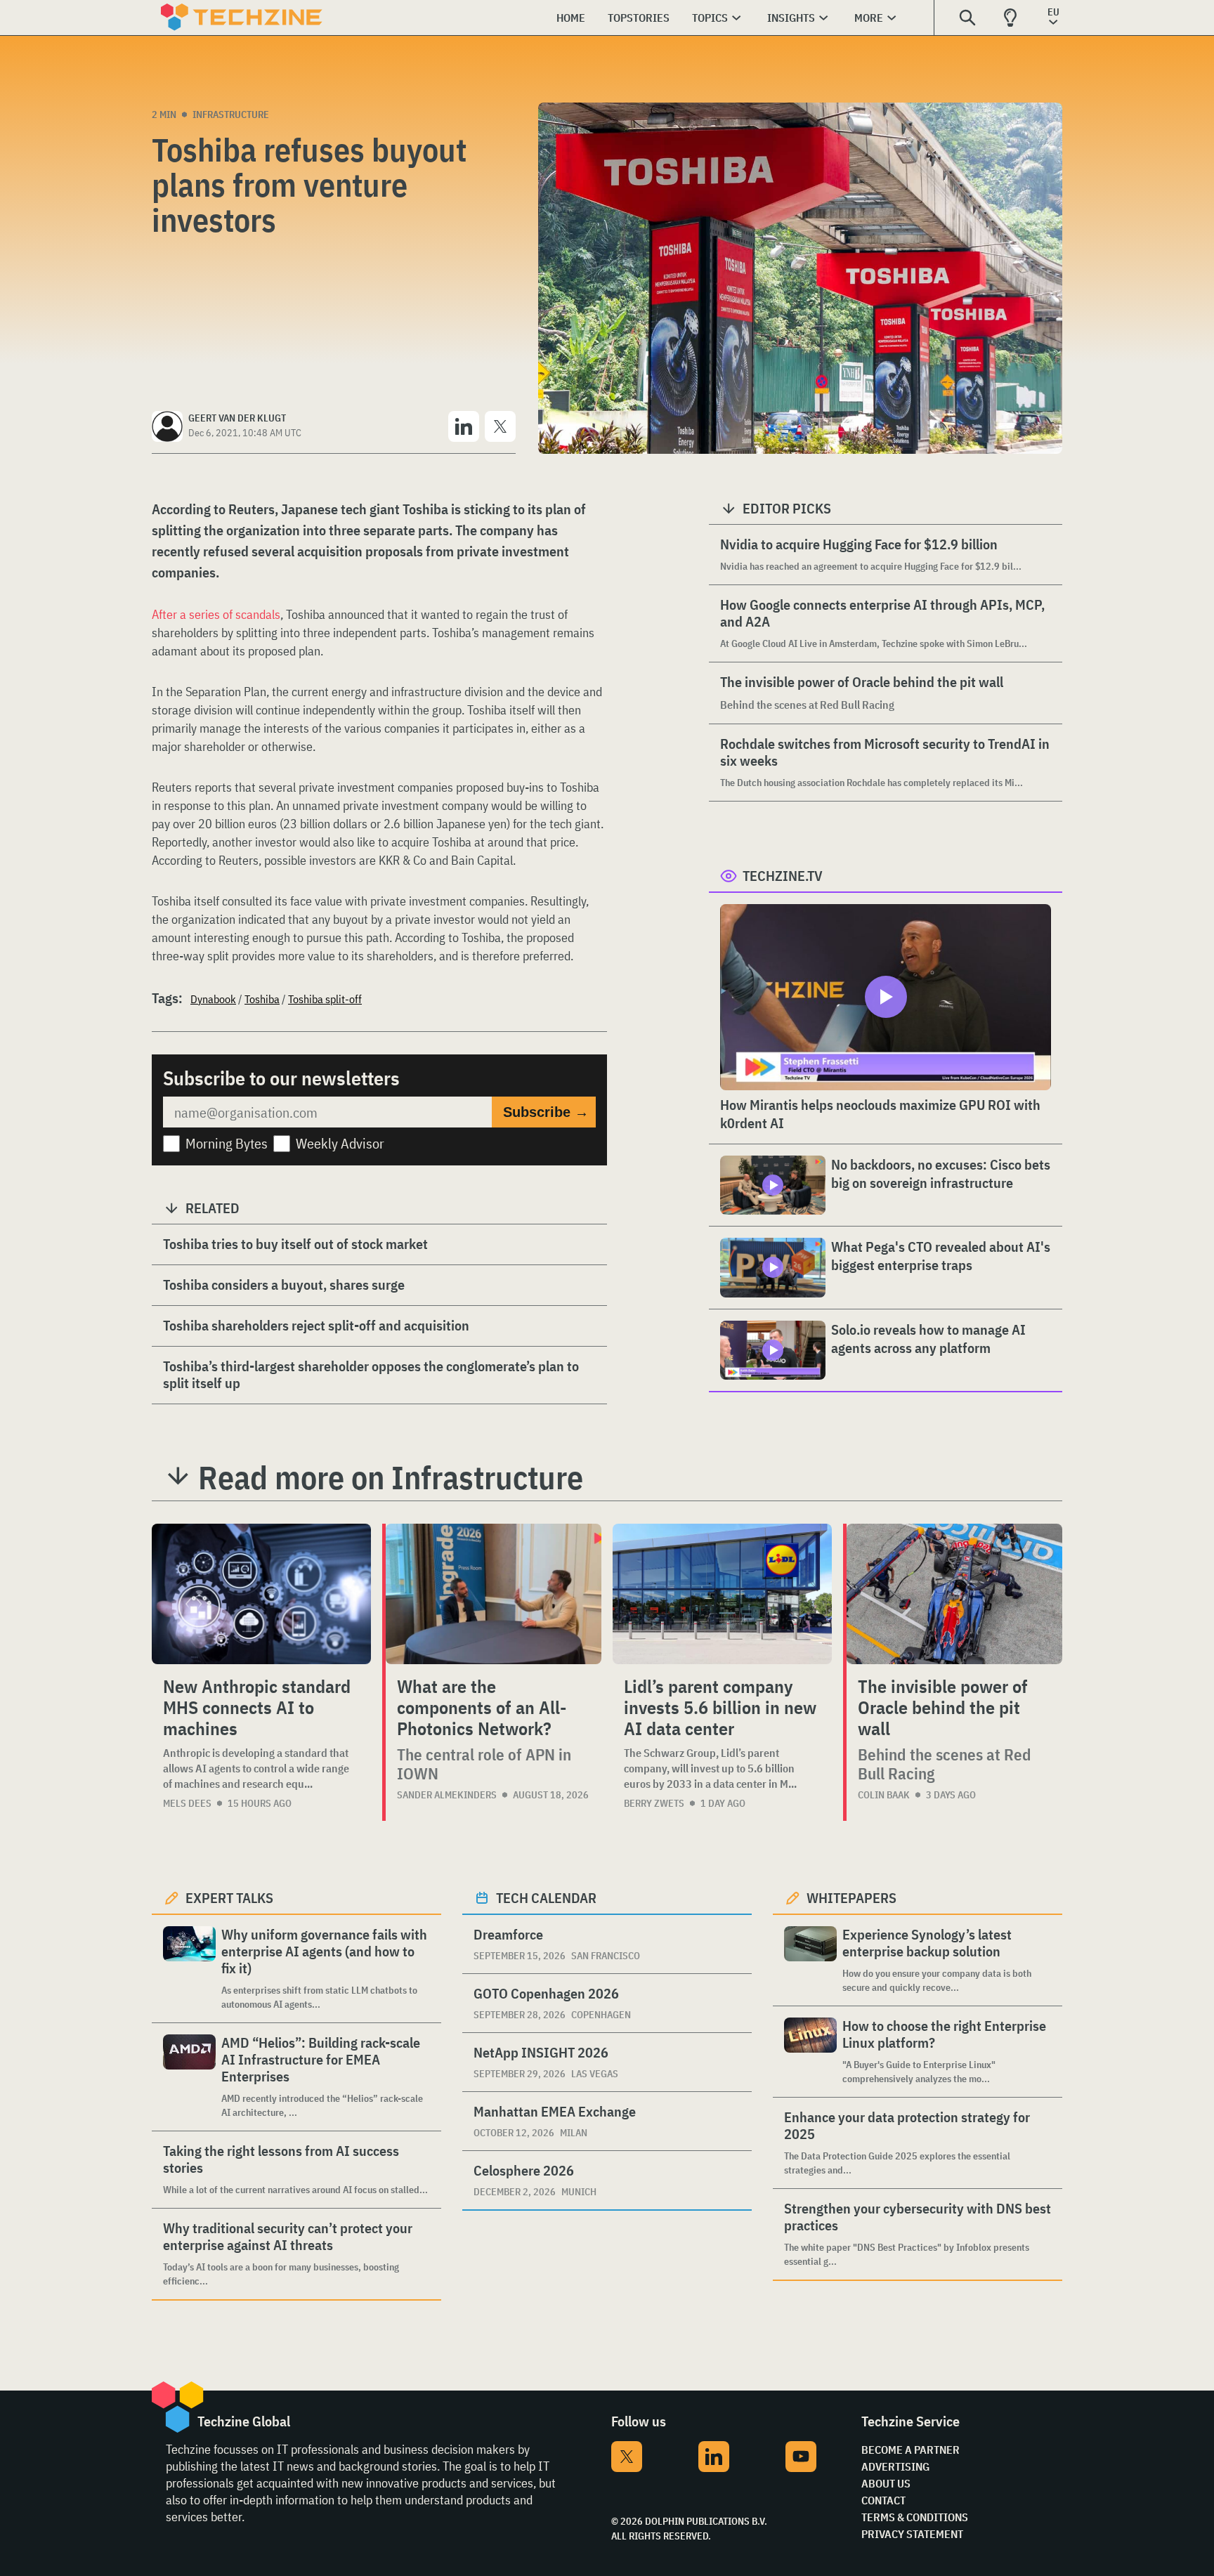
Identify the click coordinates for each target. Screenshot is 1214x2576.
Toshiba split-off (325, 999)
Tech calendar (546, 1898)
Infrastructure (231, 115)
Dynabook (213, 999)
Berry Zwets (654, 1803)
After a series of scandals (216, 614)
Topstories (639, 18)
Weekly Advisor (340, 1143)
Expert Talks (229, 1898)
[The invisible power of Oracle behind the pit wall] (954, 1594)
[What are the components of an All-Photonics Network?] (494, 1594)
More (869, 18)
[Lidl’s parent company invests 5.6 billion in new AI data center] (722, 1594)
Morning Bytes (227, 1143)
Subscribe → (546, 1112)
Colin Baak (884, 1795)
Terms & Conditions (915, 2517)
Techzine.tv (783, 876)
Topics (710, 18)
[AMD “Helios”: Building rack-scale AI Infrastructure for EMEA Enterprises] (189, 2077)
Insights (791, 18)
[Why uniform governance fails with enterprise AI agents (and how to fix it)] (189, 1969)
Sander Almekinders (447, 1795)
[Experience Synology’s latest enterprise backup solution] (810, 1960)
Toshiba (262, 999)
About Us (886, 2483)
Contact (883, 2500)
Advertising (895, 2466)
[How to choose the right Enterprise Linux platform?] (810, 2052)
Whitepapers (851, 1898)
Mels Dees (187, 1803)
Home (571, 18)
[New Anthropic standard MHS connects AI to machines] (261, 1594)
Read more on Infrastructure (391, 1477)
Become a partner (910, 2450)
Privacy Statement (912, 2534)
